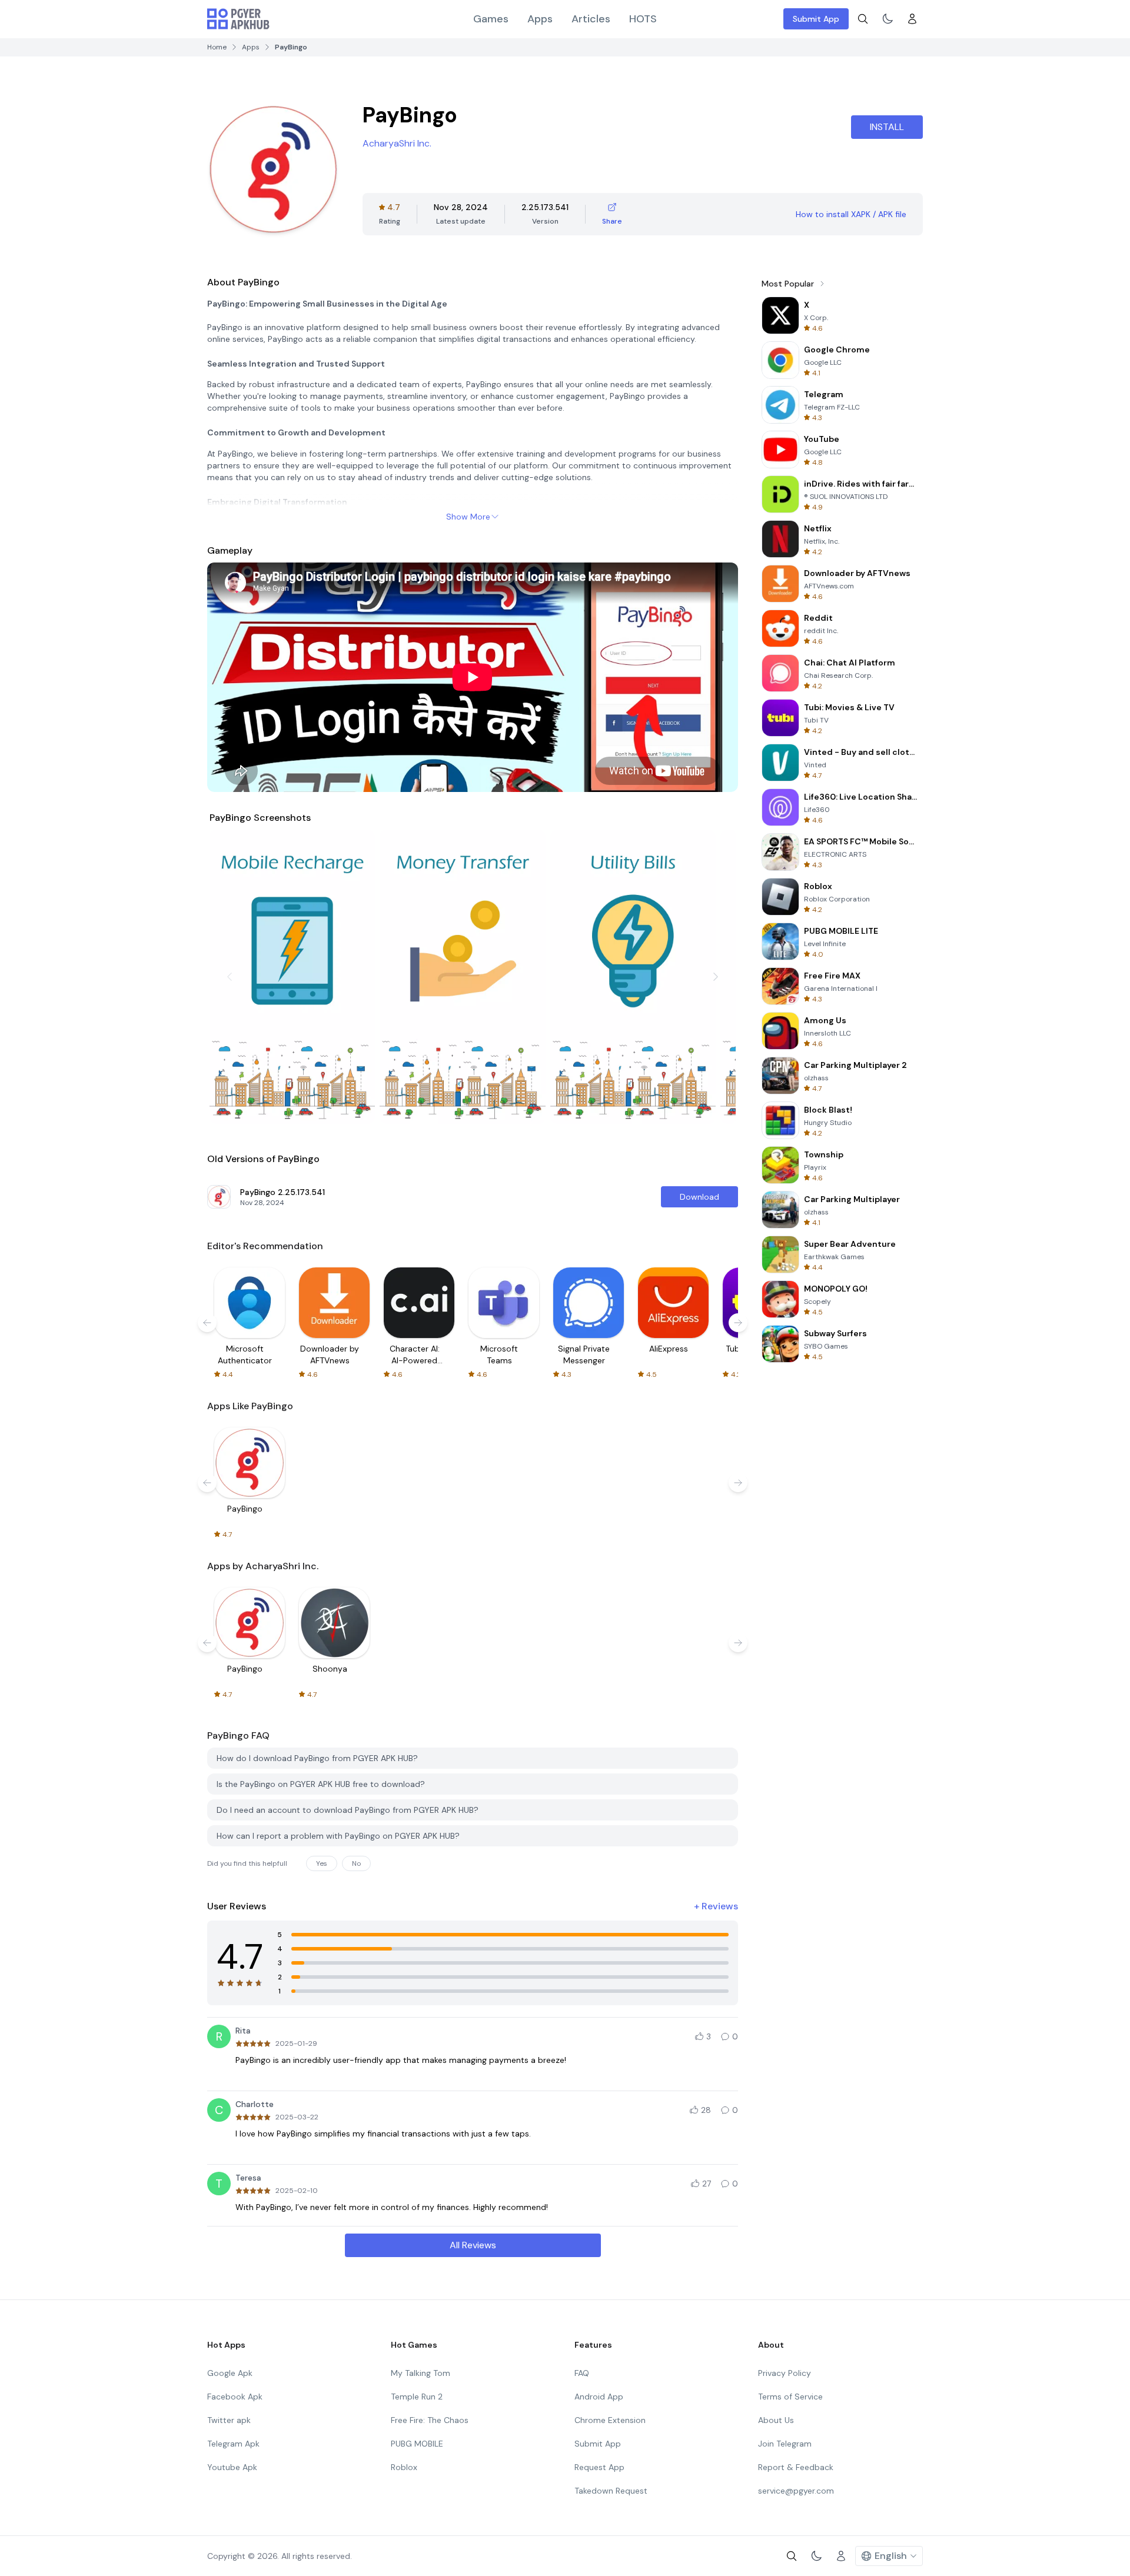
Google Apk (230, 2373)
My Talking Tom (421, 2373)
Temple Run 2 (417, 2397)
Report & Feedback (796, 2467)
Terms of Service (790, 2397)
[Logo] (238, 19)
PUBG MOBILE (417, 2444)
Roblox (404, 2467)
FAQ (582, 2373)
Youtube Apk (232, 2467)
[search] (863, 19)
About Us (776, 2420)
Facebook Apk (235, 2397)
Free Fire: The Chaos (430, 2420)
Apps (540, 19)
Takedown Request (611, 2491)
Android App (599, 2397)
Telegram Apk (233, 2444)
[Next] (716, 977)
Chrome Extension (610, 2420)
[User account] (912, 19)
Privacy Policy (785, 2373)
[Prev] (230, 977)
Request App (599, 2467)
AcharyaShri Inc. (397, 143)
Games (491, 19)
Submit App (816, 19)
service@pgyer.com (796, 2491)
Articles (591, 19)
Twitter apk (229, 2420)
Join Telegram (785, 2444)
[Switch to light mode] (888, 19)
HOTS (643, 19)
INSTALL (887, 127)
